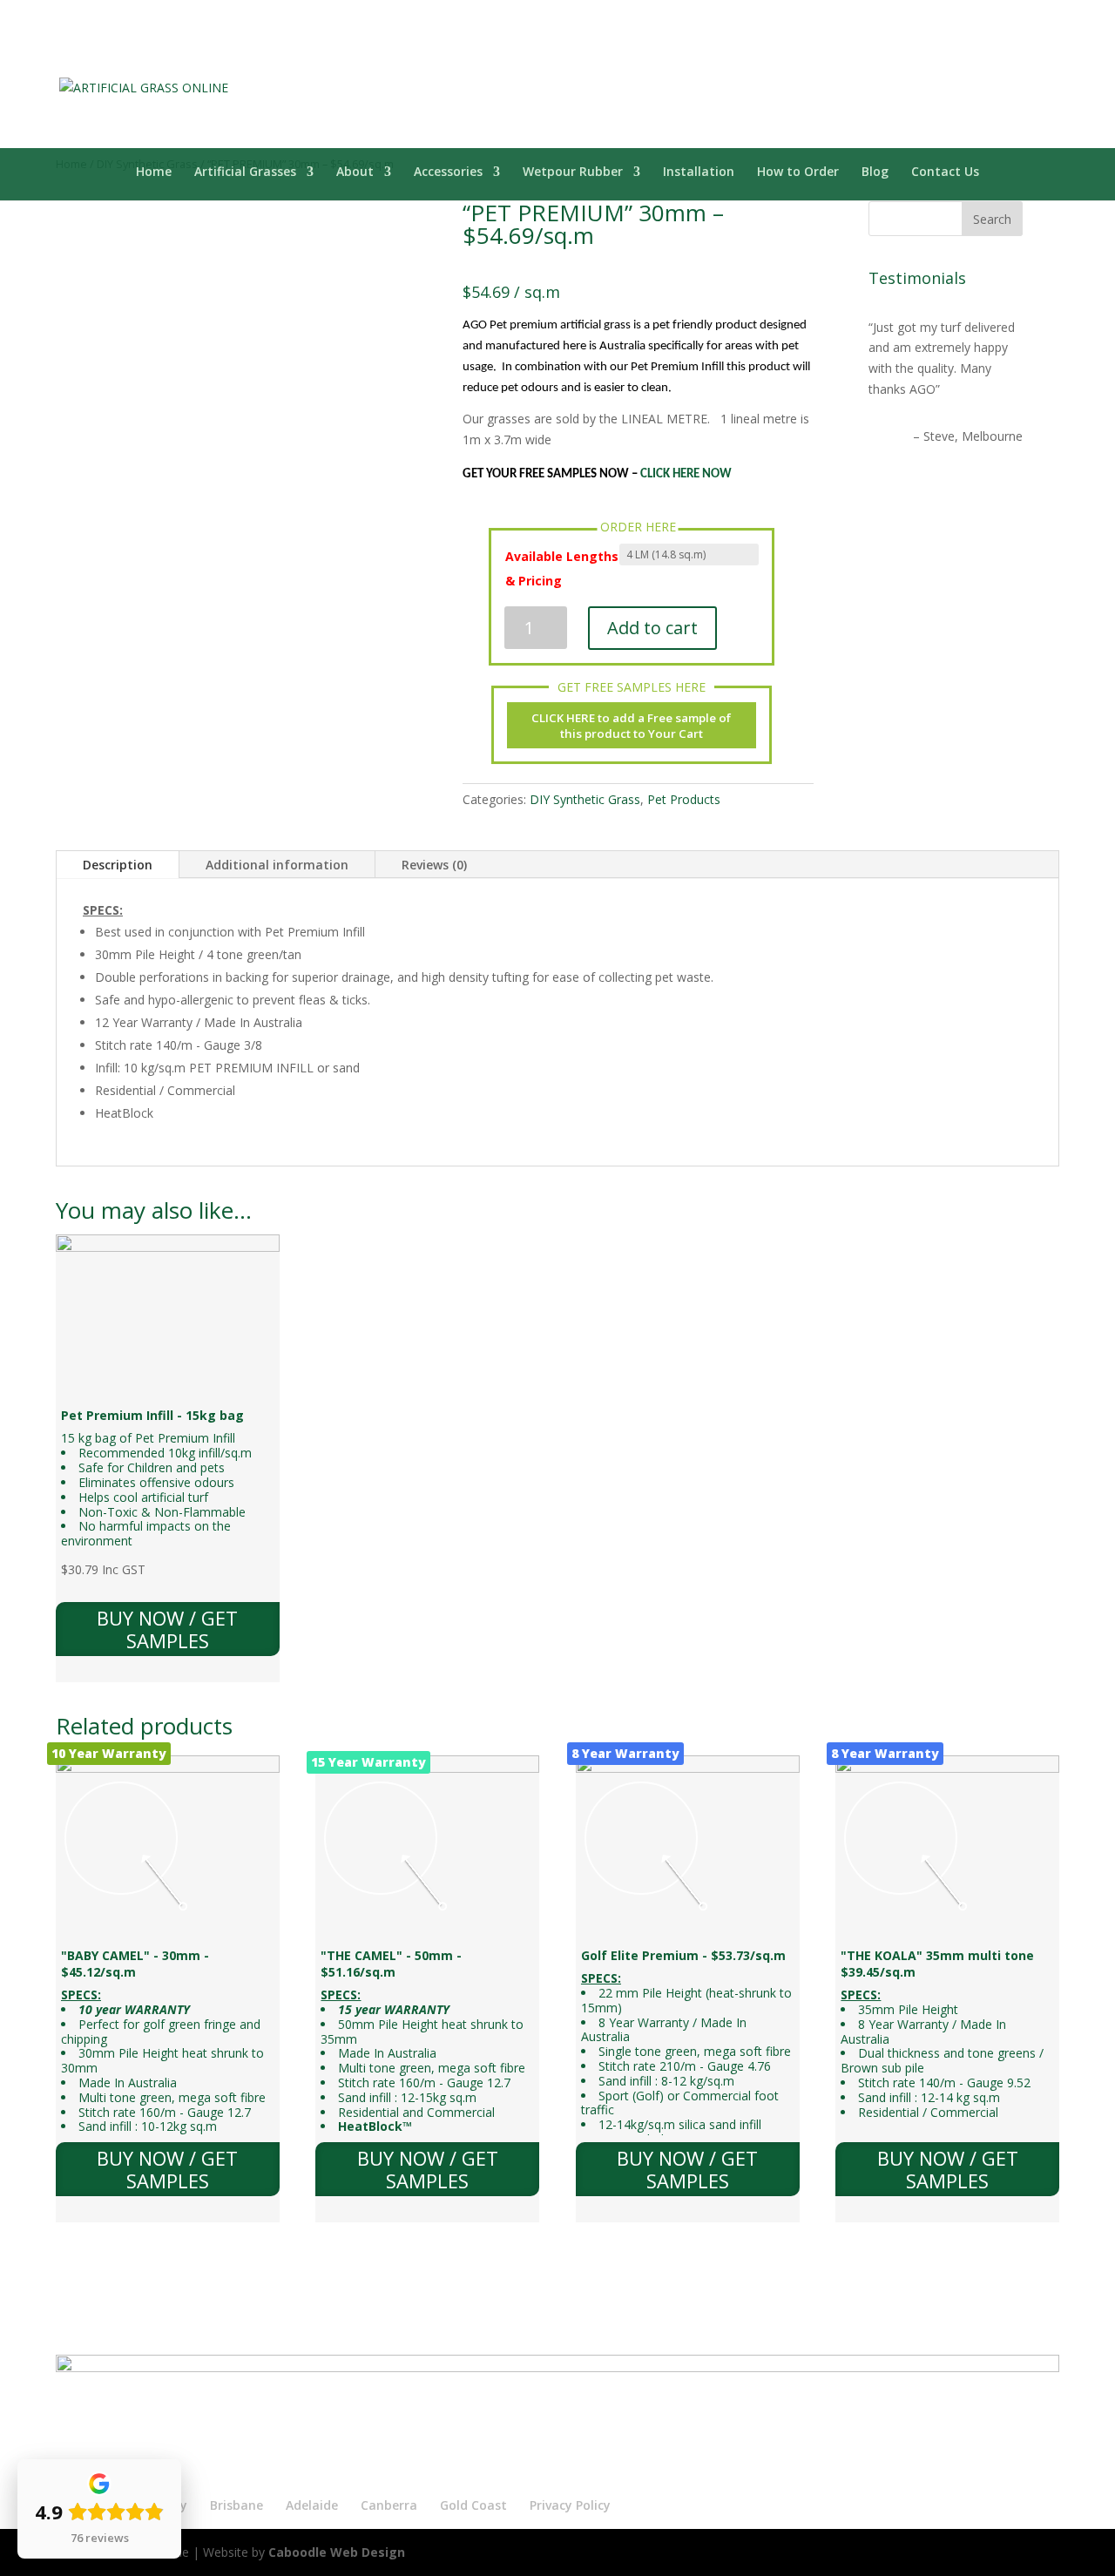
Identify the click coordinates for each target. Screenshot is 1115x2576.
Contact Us (945, 172)
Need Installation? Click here (920, 10)
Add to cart (652, 628)
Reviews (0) (434, 865)
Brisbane (237, 2505)
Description (118, 865)
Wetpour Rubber (573, 172)
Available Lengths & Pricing (562, 568)
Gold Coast (473, 2505)
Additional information (277, 865)
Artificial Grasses (245, 172)
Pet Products (684, 799)
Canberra (389, 2505)
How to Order (798, 172)
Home (154, 172)
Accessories (448, 172)
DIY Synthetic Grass (585, 799)
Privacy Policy (570, 2505)
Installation (699, 172)
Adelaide (312, 2505)
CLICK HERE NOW (686, 474)
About (355, 172)
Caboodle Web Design (337, 2552)
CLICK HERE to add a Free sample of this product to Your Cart (631, 726)
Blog (875, 172)
